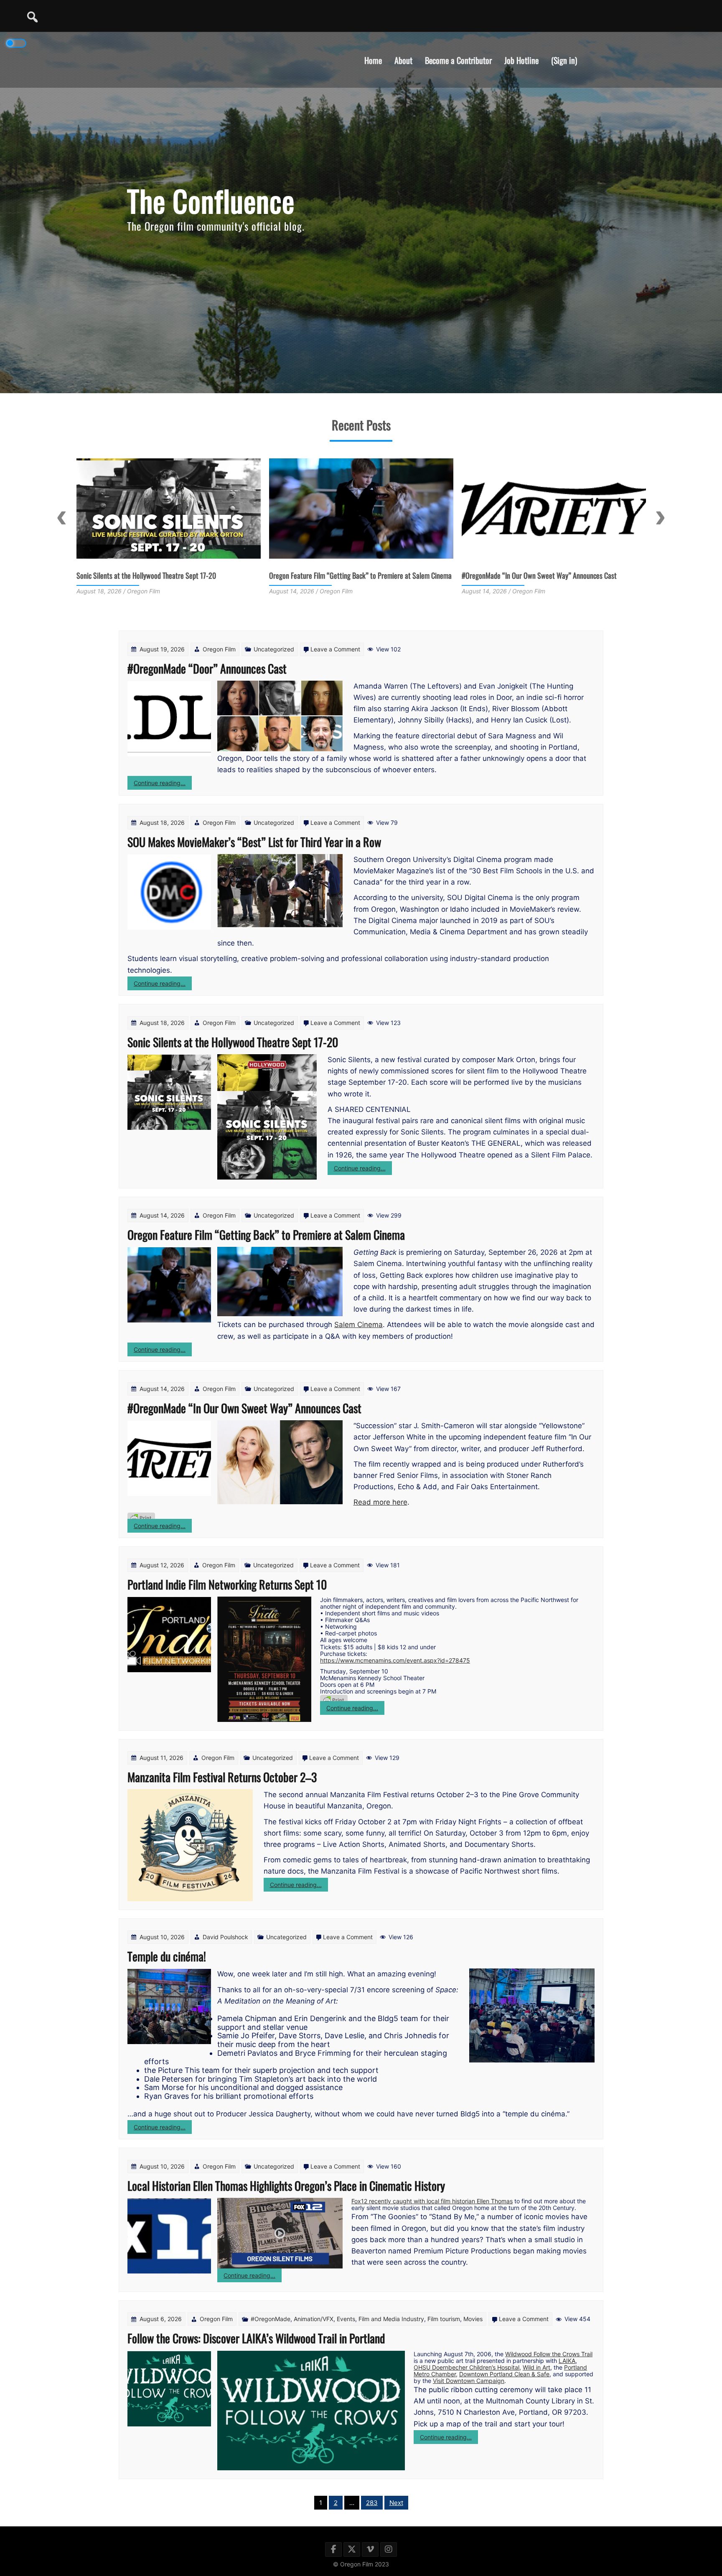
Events (346, 2319)
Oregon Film (219, 649)
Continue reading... (163, 784)
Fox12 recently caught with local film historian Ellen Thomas (432, 2201)
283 (372, 2503)
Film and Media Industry (391, 2319)
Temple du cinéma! (167, 1956)
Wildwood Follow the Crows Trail (549, 2354)
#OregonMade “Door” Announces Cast (207, 668)
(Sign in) (564, 60)
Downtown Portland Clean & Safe (504, 2374)
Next (660, 518)
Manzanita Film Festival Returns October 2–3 (222, 1777)
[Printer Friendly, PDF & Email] (141, 1518)
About (403, 60)
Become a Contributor (458, 60)
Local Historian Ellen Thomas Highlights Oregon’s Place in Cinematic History (286, 2186)
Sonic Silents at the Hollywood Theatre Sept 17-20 (233, 1042)
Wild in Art (536, 2367)
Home (373, 60)
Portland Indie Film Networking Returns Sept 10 (528, 575)
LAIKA (567, 2361)
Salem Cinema (358, 1325)
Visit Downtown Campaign (469, 2381)
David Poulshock (225, 1937)
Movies (473, 2319)
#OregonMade (271, 2319)
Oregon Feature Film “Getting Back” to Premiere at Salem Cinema (168, 575)
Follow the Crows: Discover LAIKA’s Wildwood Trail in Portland (256, 2338)
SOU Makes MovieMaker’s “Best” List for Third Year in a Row (254, 842)
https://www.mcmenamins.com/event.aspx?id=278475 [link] (395, 1660)
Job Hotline (521, 60)
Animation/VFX (314, 2319)
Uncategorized (274, 649)
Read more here (380, 1502)
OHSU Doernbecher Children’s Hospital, (467, 2367)
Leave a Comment (335, 649)
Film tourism (444, 2319)
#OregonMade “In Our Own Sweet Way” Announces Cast (347, 575)
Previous (62, 518)
